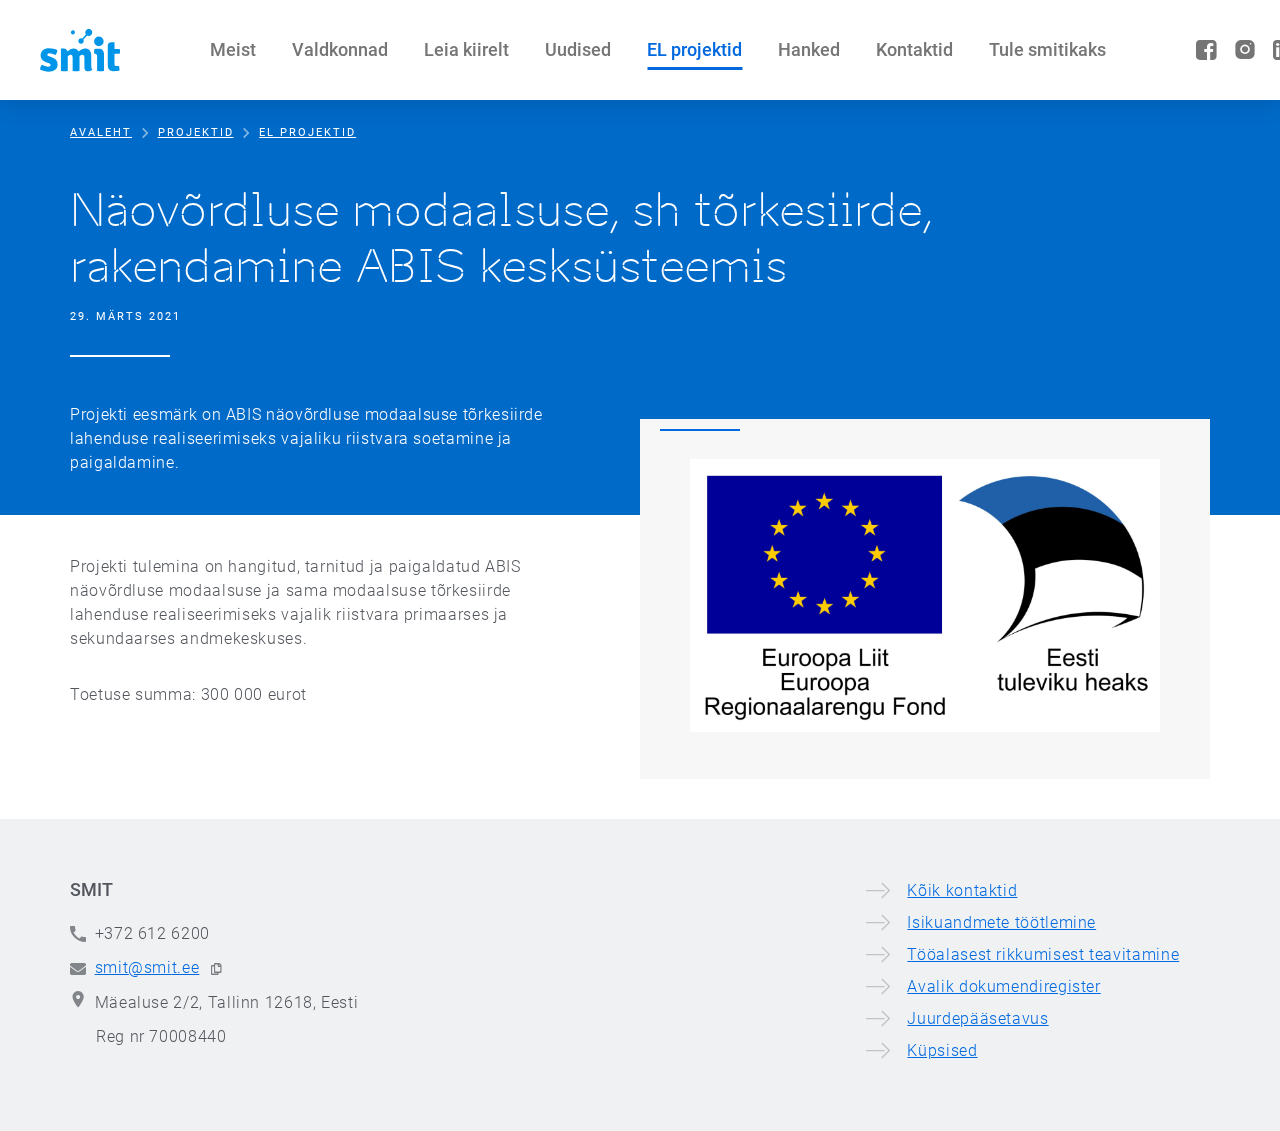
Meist (233, 49)
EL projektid (694, 49)
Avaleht (101, 132)
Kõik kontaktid (962, 890)
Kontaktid (914, 49)
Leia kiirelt (466, 49)
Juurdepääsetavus (977, 1018)
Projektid (196, 132)
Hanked (809, 49)
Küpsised (942, 1050)
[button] (216, 969)
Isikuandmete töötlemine (1001, 922)
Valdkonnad (340, 49)
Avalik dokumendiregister (1003, 986)
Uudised (578, 49)
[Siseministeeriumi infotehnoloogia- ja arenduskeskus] (80, 50)
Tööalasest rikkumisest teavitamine (1043, 954)
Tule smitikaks (1047, 49)
